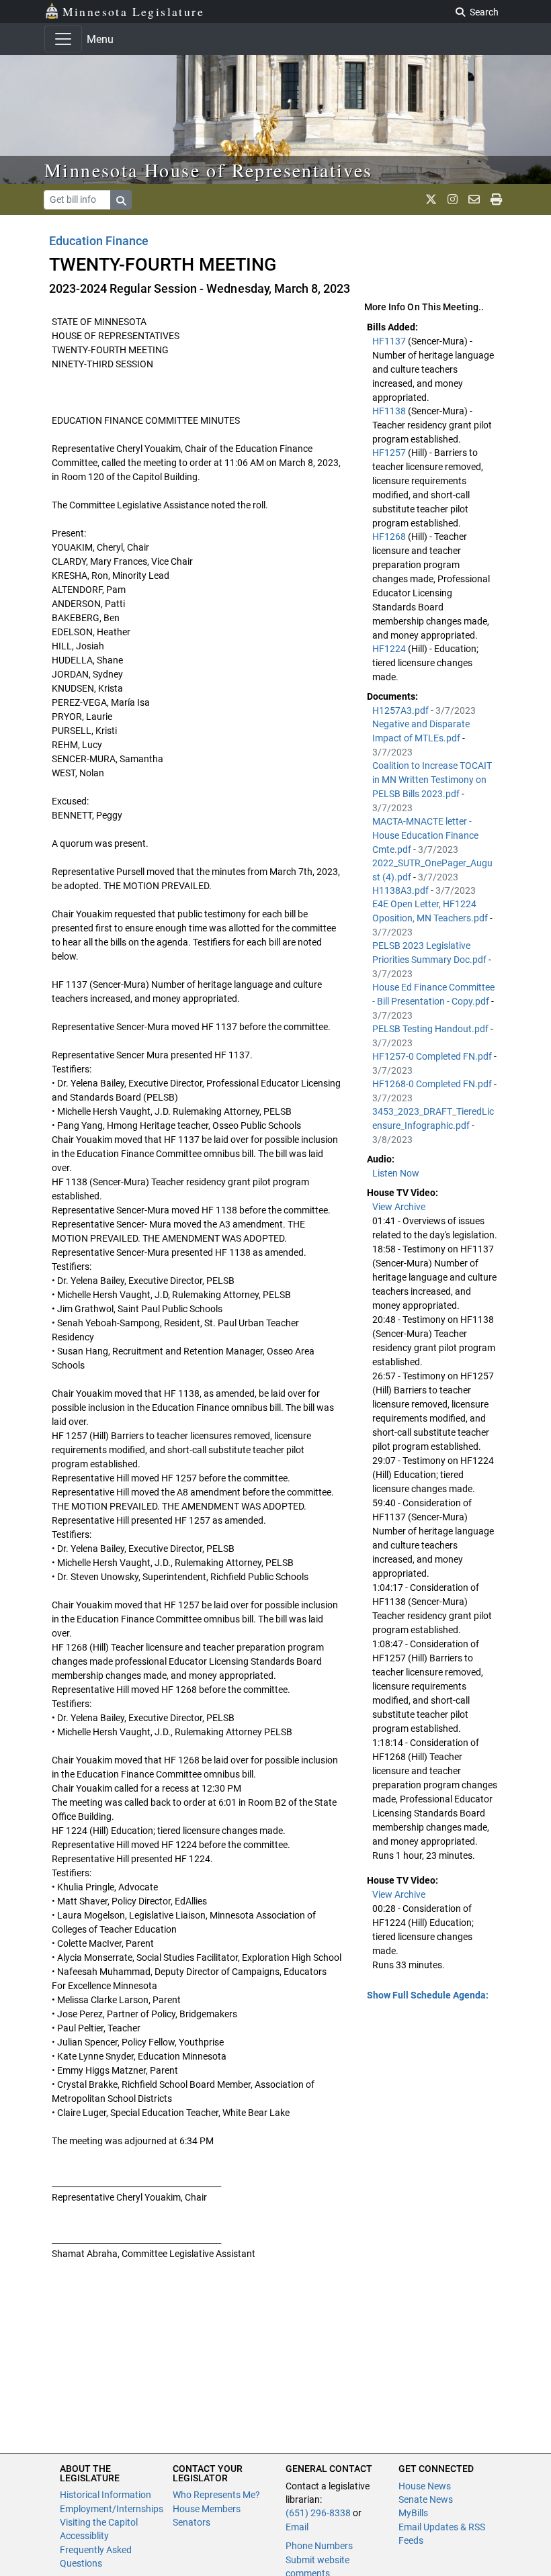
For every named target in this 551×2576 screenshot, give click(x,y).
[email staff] (474, 199)
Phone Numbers (319, 2546)
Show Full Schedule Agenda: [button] (428, 1995)
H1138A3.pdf (401, 890)
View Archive (399, 1207)
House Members (207, 2509)
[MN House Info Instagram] (453, 199)
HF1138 (390, 411)
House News (425, 2486)
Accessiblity (84, 2536)
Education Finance (99, 241)
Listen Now (396, 1173)
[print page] (496, 199)
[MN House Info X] (431, 199)
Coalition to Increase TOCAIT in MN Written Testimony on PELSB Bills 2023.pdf (432, 780)
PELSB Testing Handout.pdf (431, 1029)
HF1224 (390, 649)
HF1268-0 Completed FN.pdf (433, 1084)
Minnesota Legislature (133, 11)
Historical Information (105, 2495)
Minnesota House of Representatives (209, 170)
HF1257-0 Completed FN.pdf (433, 1056)
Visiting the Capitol (99, 2522)
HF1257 (390, 453)
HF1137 (390, 341)
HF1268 (390, 537)
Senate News (426, 2499)
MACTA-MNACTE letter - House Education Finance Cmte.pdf (425, 835)
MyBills (413, 2513)
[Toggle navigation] (63, 39)
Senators (192, 2522)
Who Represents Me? (216, 2495)
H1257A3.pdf (401, 710)
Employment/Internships (112, 2509)
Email (297, 2527)
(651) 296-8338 (318, 2513)
